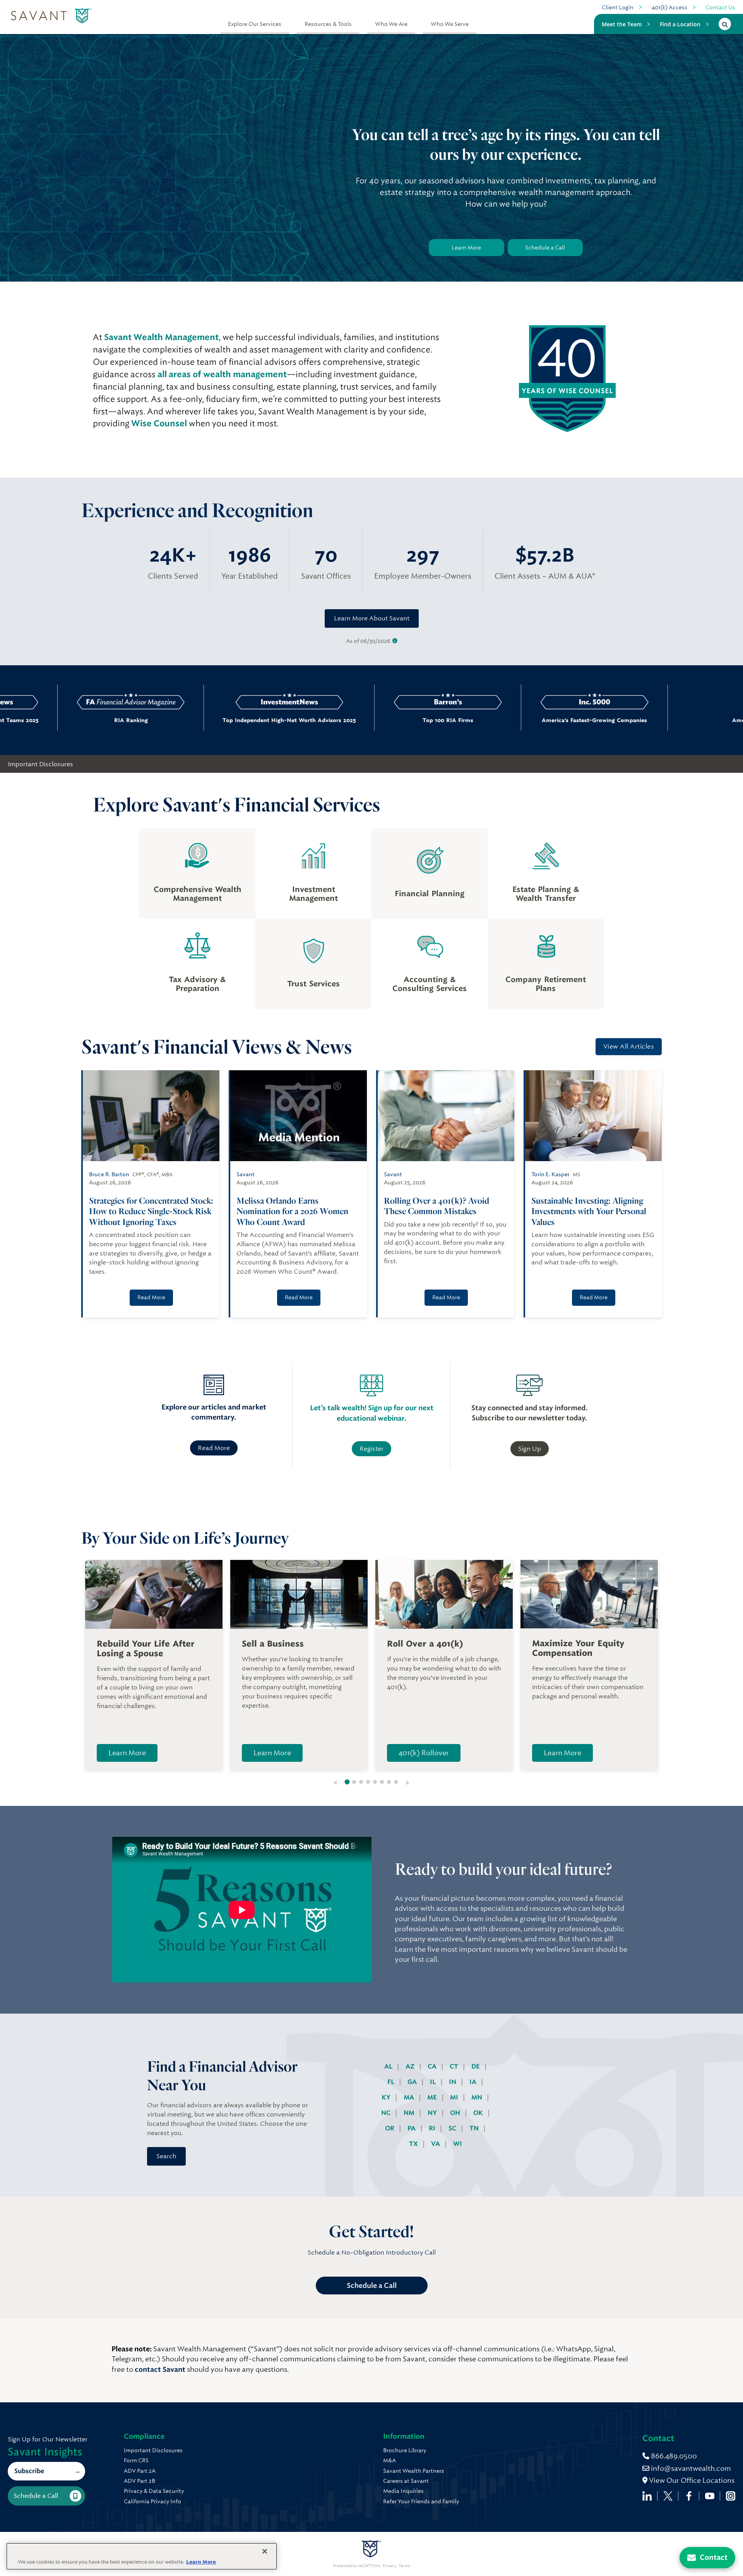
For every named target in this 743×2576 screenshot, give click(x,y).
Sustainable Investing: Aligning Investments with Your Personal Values (589, 1211)
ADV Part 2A (140, 2471)
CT (455, 2066)
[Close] (265, 2551)
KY (387, 2097)
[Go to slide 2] (354, 1782)
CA (433, 2066)
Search (166, 2156)
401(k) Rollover (424, 1753)
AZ (411, 2066)
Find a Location (680, 24)
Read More (151, 1297)
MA (410, 2097)
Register (371, 1449)
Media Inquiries (403, 2491)
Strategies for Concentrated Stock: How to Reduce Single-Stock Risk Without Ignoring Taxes (151, 1211)
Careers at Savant (406, 2481)
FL (392, 2082)
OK (479, 2113)
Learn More (466, 248)
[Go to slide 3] (361, 1782)
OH (456, 2113)
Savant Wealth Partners (414, 2471)
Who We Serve (450, 24)
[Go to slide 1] (347, 1782)
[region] (142, 2556)
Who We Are (391, 24)
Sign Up (530, 1449)
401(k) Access (669, 7)
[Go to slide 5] (375, 1782)
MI (455, 2097)
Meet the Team (622, 24)
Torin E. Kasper (550, 1174)
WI (458, 2144)
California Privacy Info (152, 2501)
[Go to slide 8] (396, 1782)
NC (387, 2113)
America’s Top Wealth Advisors (635, 720)
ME (433, 2097)
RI (433, 2128)
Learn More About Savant (372, 618)
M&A (389, 2460)
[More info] (395, 641)
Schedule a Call (545, 248)
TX (414, 2144)
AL (389, 2066)
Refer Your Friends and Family (421, 2501)
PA (412, 2128)
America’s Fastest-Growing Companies (489, 720)
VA (436, 2144)
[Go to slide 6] (382, 1782)
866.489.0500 (673, 2456)
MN (478, 2097)
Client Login (618, 7)
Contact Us (720, 7)
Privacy (389, 2566)
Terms (404, 2566)
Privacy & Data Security (154, 2491)
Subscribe (29, 2471)
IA (474, 2082)
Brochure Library (405, 2450)
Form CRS (136, 2460)
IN (453, 2082)
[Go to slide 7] (389, 1782)
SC (453, 2128)
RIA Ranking (25, 720)
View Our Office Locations (691, 2480)
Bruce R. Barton (109, 1174)
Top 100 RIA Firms (342, 720)
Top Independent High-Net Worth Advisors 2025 (184, 720)
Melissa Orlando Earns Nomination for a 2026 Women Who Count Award (292, 1211)
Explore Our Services (255, 24)
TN (475, 2128)
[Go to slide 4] (368, 1782)
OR (390, 2128)
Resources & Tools (328, 24)
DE (476, 2066)
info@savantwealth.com (691, 2468)
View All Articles (629, 1046)
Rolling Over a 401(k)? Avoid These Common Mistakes (437, 1206)
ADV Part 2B (140, 2481)
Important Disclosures (40, 764)
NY (433, 2113)
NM (410, 2113)
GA (413, 2082)
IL (434, 2082)
